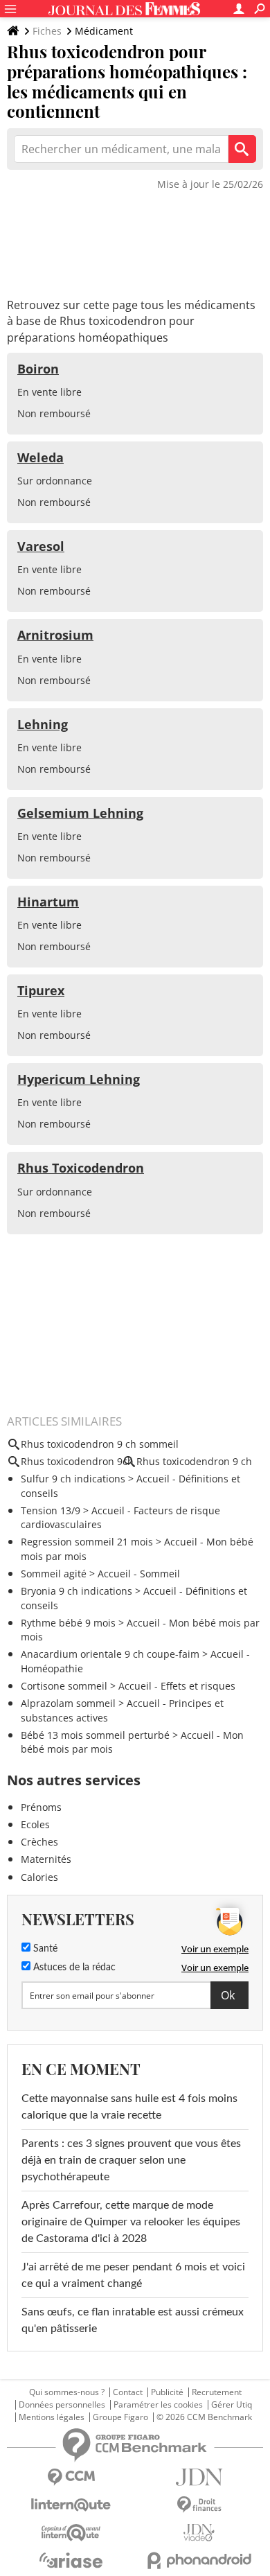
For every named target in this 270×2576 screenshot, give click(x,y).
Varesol (41, 546)
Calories (39, 1877)
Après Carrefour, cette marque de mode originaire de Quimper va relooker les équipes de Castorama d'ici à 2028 (131, 2222)
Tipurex (41, 990)
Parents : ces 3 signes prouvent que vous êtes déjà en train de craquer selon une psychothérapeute (131, 2160)
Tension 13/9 (51, 1510)
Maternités (46, 1859)
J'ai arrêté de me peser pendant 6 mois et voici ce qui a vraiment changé (133, 2275)
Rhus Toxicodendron (81, 1168)
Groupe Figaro (120, 2417)
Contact (128, 2392)
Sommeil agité (54, 1574)
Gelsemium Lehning (80, 813)
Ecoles (35, 1824)
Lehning (43, 724)
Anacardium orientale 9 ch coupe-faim (110, 1654)
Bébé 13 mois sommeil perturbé (95, 1735)
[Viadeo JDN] (199, 2533)
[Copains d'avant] (71, 2533)
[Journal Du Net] (199, 2477)
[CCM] (71, 2477)
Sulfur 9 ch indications (73, 1479)
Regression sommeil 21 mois (87, 1542)
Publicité (167, 2392)
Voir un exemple (215, 1949)
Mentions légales (52, 2417)
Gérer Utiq (232, 2405)
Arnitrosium (55, 635)
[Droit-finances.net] (199, 2505)
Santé (44, 1949)
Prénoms (41, 1807)
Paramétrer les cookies (158, 2405)
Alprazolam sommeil (68, 1703)
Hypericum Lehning (79, 1079)
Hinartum (48, 902)
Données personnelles (62, 2405)
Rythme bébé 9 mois (68, 1623)
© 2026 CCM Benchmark (204, 2417)
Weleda (40, 457)
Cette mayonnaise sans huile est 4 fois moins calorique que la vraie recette (129, 2107)
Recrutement (217, 2392)
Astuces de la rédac (73, 1968)
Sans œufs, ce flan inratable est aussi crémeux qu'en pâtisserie (133, 2320)
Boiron (38, 369)
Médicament (104, 31)
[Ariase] (71, 2560)
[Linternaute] (71, 2505)
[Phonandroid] (199, 2560)
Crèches (39, 1842)
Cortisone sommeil (64, 1686)
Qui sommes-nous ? (67, 2392)
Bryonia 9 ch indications (76, 1591)
